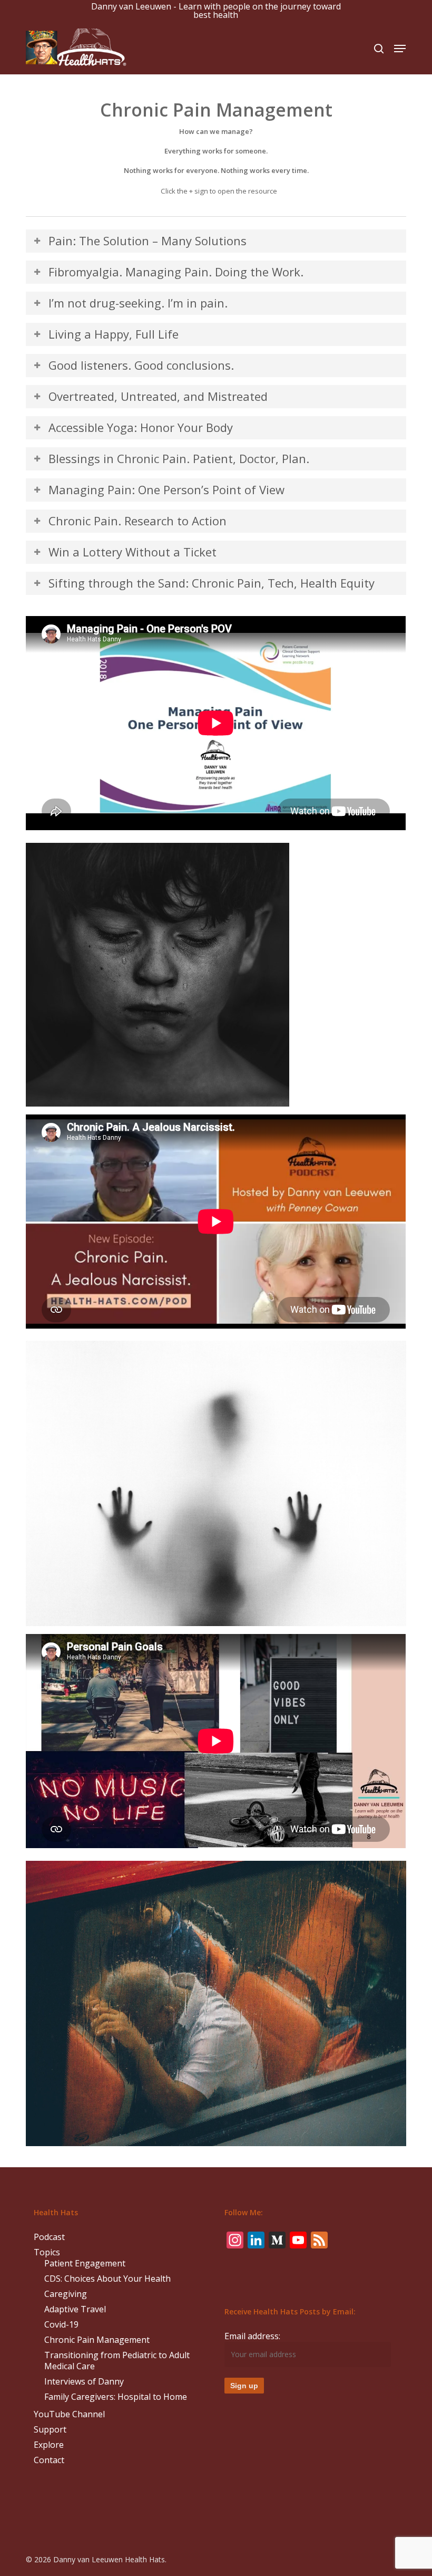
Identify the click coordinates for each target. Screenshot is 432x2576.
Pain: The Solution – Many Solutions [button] (148, 241)
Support (50, 2430)
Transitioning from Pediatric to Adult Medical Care (117, 2361)
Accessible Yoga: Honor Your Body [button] (141, 427)
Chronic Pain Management (97, 2340)
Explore (49, 2445)
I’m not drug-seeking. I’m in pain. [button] (138, 303)
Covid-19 (61, 2325)
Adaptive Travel (75, 2309)
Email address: (252, 2336)
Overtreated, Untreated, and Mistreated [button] (158, 396)
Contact (49, 2460)
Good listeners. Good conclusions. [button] (141, 365)
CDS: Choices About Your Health (107, 2279)
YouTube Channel (69, 2414)
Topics (47, 2252)
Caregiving (66, 2294)
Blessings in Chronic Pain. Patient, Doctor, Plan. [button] (179, 458)
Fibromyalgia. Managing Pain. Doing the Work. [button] (176, 272)
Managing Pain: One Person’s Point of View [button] (166, 489)
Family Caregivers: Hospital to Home (116, 2397)
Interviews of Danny (84, 2382)
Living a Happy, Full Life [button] (114, 334)
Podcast (49, 2237)
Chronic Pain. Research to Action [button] (138, 521)
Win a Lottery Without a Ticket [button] (132, 552)
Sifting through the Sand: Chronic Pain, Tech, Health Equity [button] (212, 583)
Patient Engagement (85, 2263)
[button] (400, 49)
